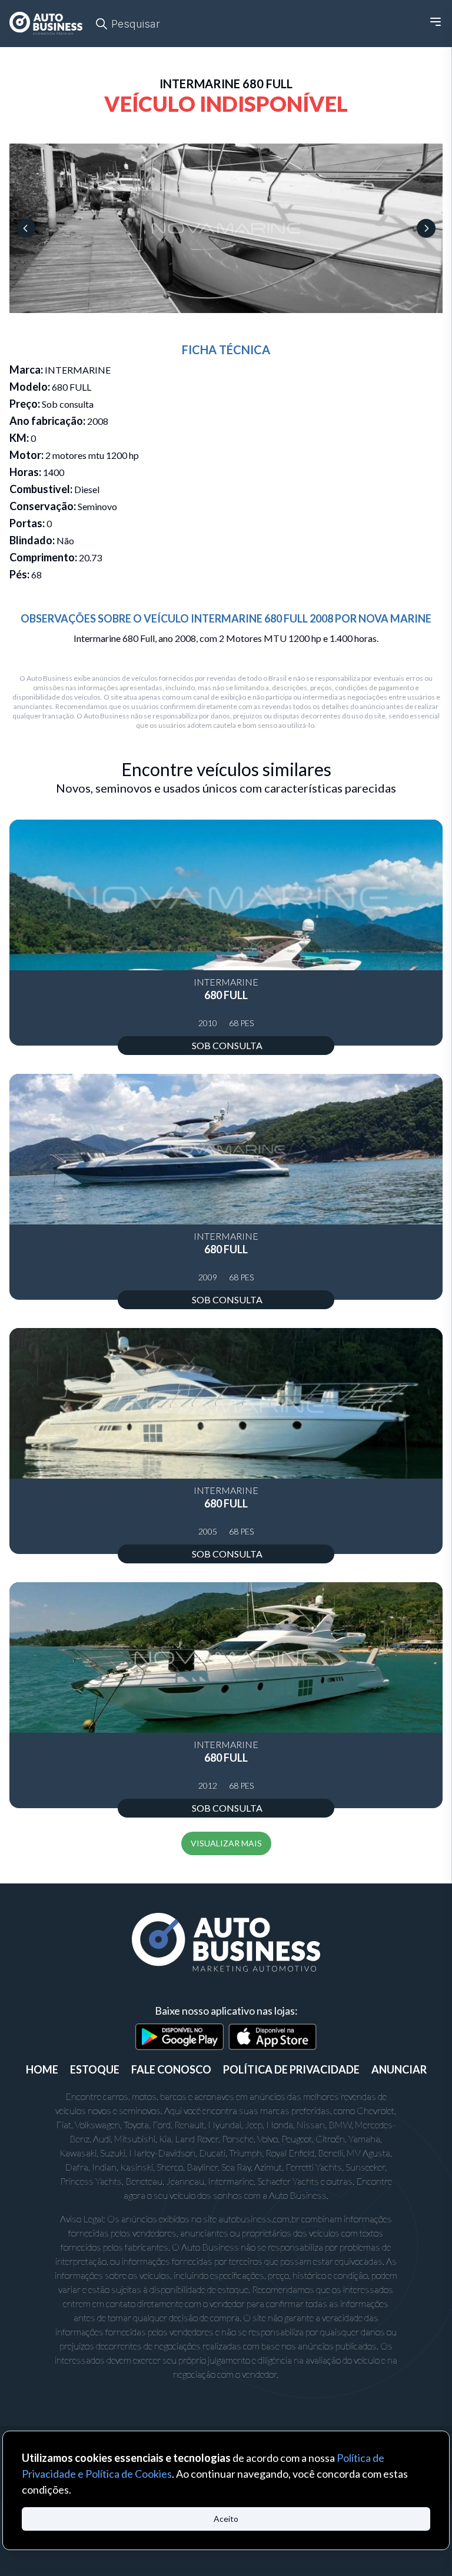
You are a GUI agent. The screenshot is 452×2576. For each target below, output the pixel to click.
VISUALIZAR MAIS (226, 1843)
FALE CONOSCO (171, 2069)
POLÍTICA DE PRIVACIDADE (291, 2069)
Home (42, 2069)
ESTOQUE (95, 2069)
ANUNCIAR (399, 2069)
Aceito (226, 2519)
